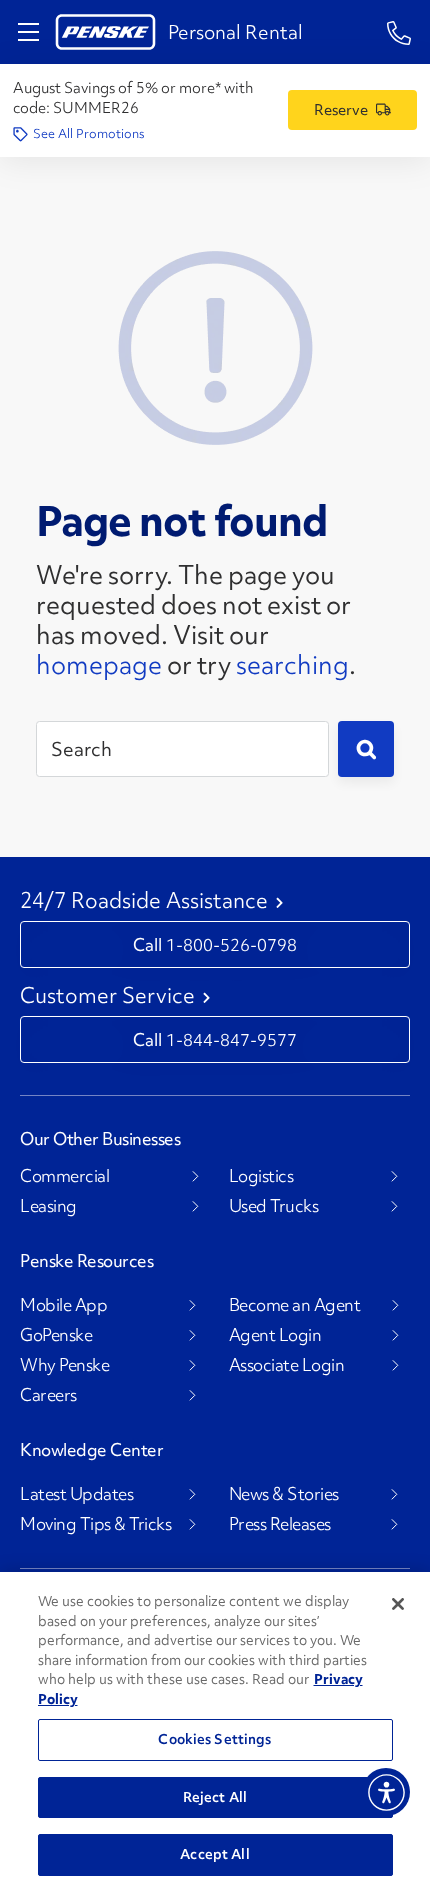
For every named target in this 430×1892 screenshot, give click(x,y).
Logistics (261, 1176)
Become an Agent (295, 1305)
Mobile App (63, 1305)
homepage (99, 665)
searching (292, 665)
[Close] (398, 1604)
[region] (215, 1732)
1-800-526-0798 (231, 944)
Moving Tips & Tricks (95, 1524)
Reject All (215, 1797)
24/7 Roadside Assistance (144, 901)
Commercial (64, 1176)
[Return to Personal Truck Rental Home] (105, 32)
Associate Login (287, 1365)
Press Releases (280, 1524)
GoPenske (56, 1335)
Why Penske (64, 1365)
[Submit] (366, 749)
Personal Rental (235, 32)
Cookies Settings (214, 1739)
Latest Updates (76, 1494)
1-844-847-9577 (231, 1039)
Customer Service (107, 996)
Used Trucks (274, 1206)
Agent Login (275, 1335)
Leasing (48, 1206)
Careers (48, 1395)
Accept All (214, 1854)
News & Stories (284, 1494)
